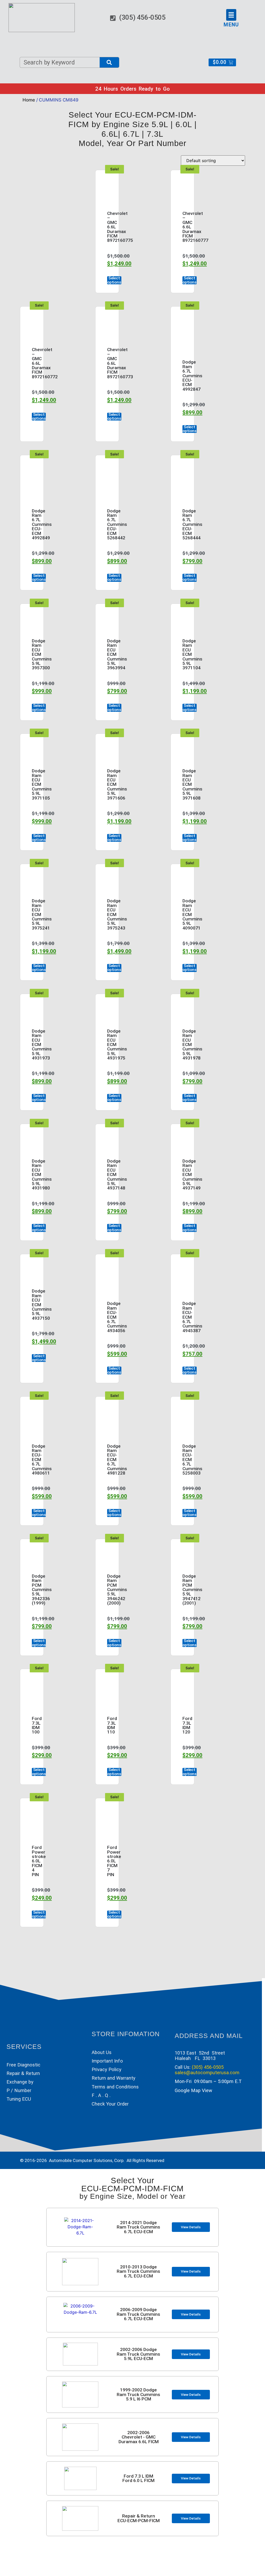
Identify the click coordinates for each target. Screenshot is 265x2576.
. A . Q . (102, 2095)
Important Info (107, 2061)
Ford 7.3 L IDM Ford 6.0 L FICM (138, 2478)
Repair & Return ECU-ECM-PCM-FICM (139, 2518)
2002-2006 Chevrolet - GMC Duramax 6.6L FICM (139, 2437)
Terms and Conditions (115, 2087)
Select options (114, 280)
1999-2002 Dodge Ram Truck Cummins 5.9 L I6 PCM (138, 2394)
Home (29, 100)
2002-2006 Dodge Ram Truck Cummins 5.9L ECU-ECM (138, 2354)
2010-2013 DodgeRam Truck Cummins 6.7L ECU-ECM (138, 2271)
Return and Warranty (113, 2078)
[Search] (109, 62)
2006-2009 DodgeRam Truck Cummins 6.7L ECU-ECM (138, 2314)
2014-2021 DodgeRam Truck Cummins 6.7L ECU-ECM (138, 2227)
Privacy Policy (106, 2069)
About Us (102, 2052)
